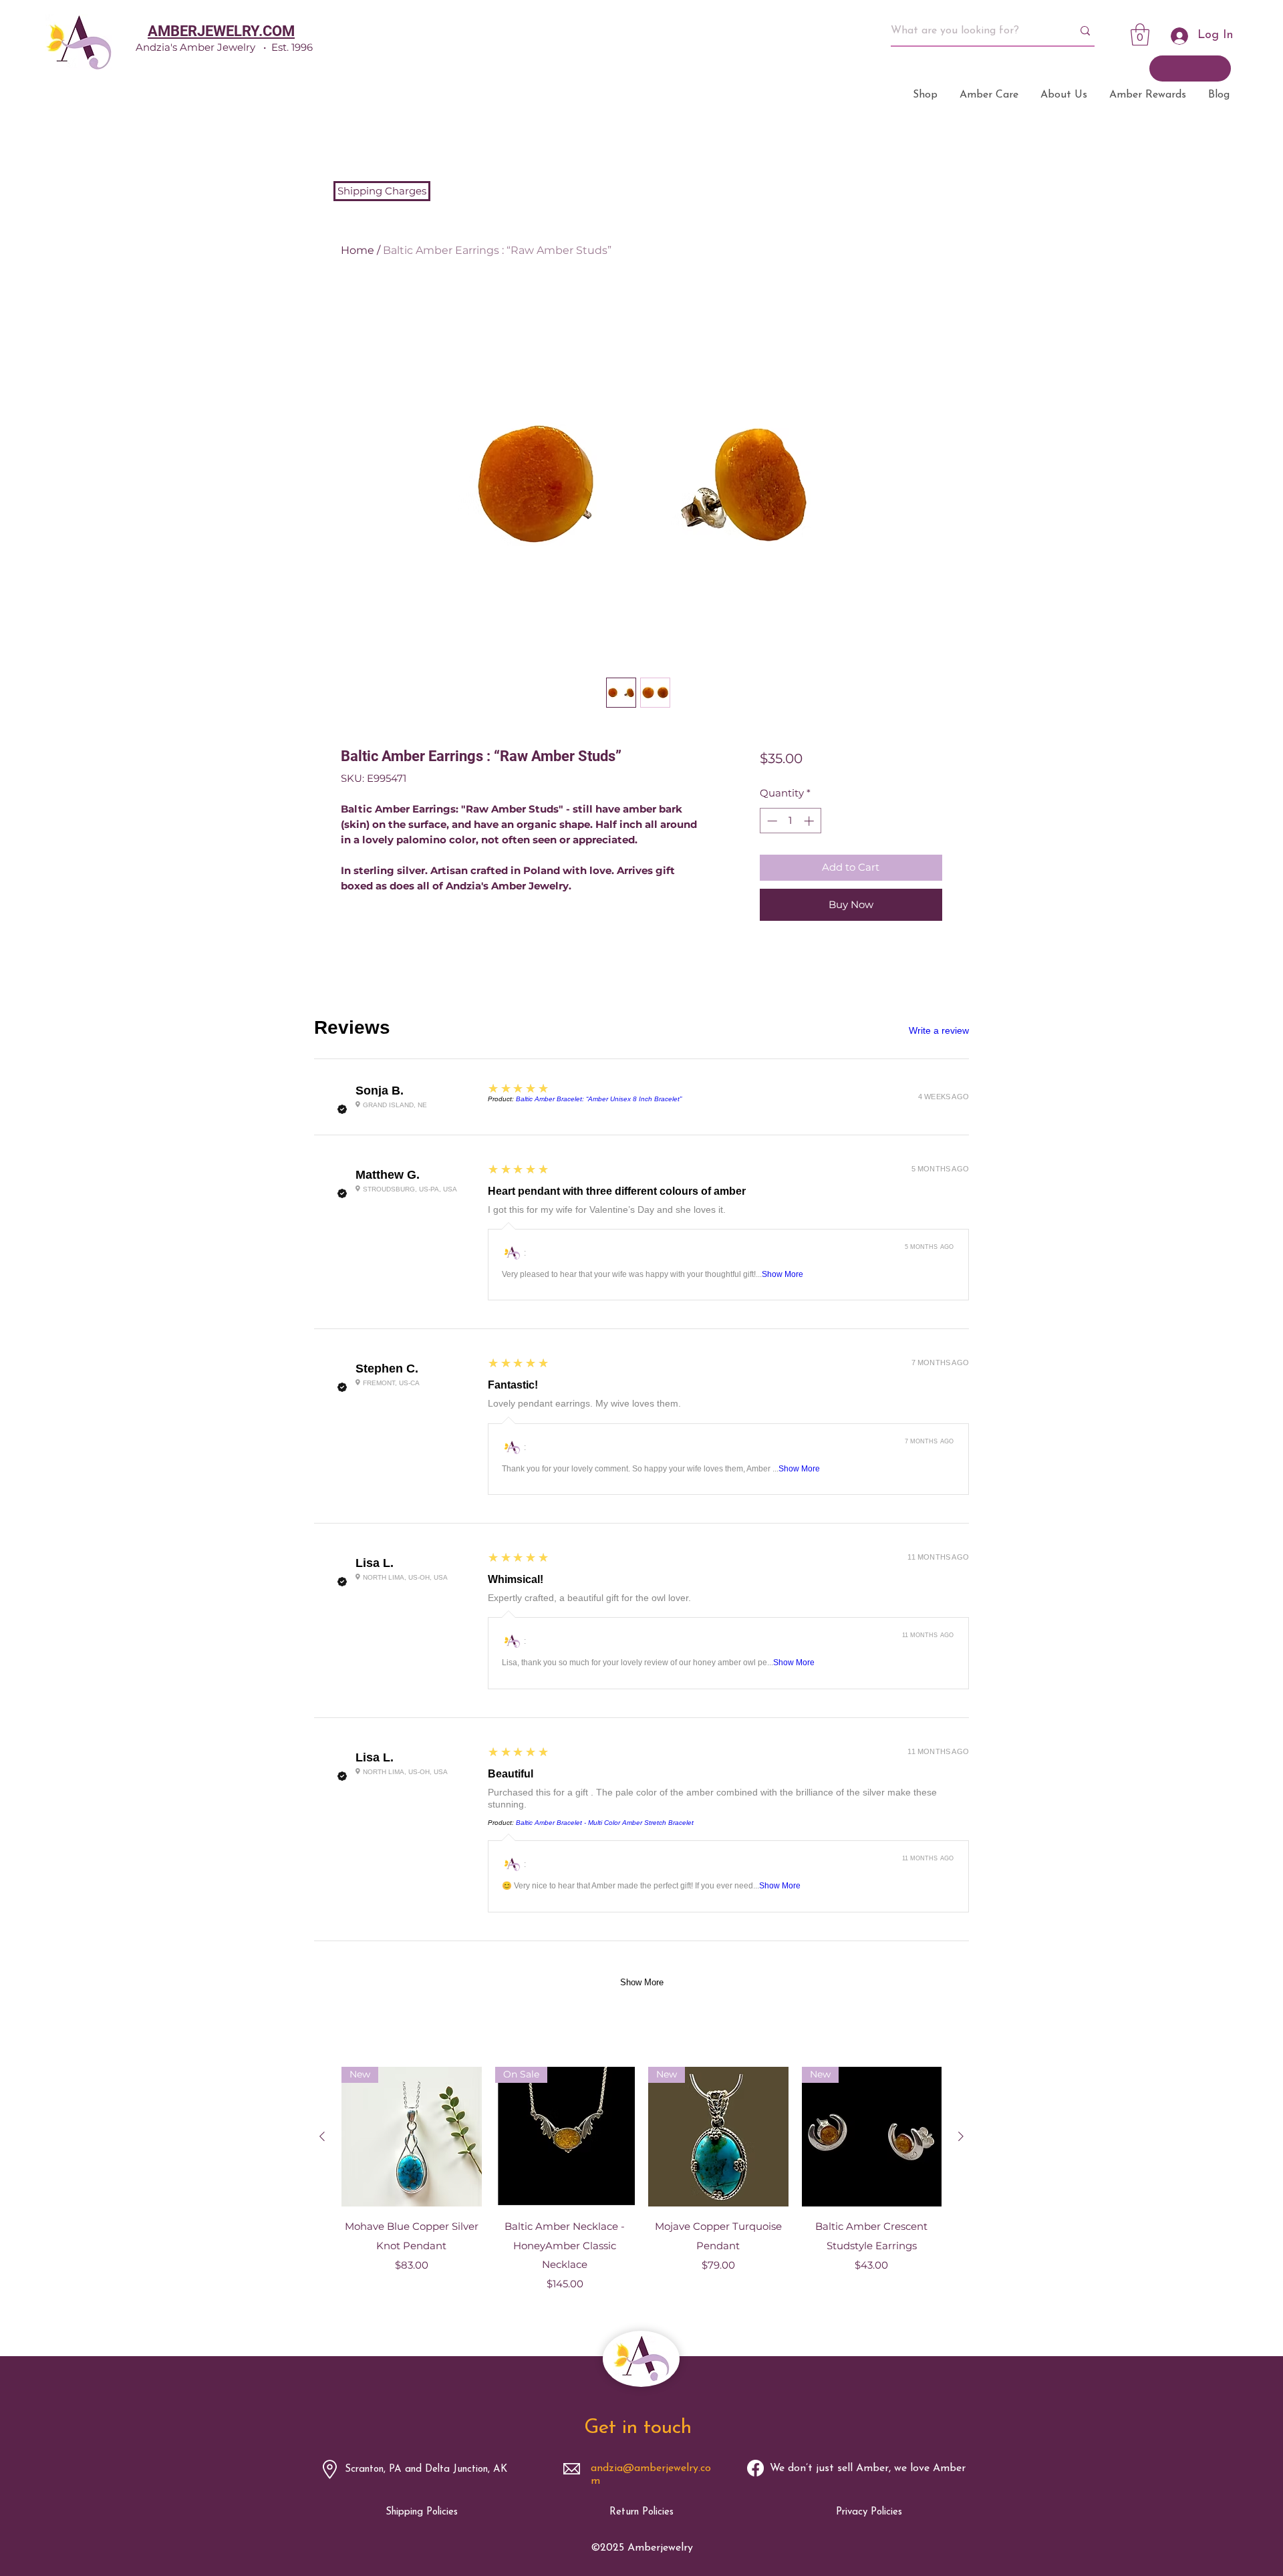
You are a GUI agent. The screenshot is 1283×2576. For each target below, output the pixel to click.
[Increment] (810, 821)
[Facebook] (755, 2468)
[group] (641, 2189)
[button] (1140, 34)
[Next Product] (961, 2136)
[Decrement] (771, 821)
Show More (782, 1274)
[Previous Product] (322, 2136)
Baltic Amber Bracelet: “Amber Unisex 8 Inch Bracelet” (599, 1099)
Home (358, 250)
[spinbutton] (790, 821)
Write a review (939, 1030)
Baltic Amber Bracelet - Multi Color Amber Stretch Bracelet (605, 1823)
